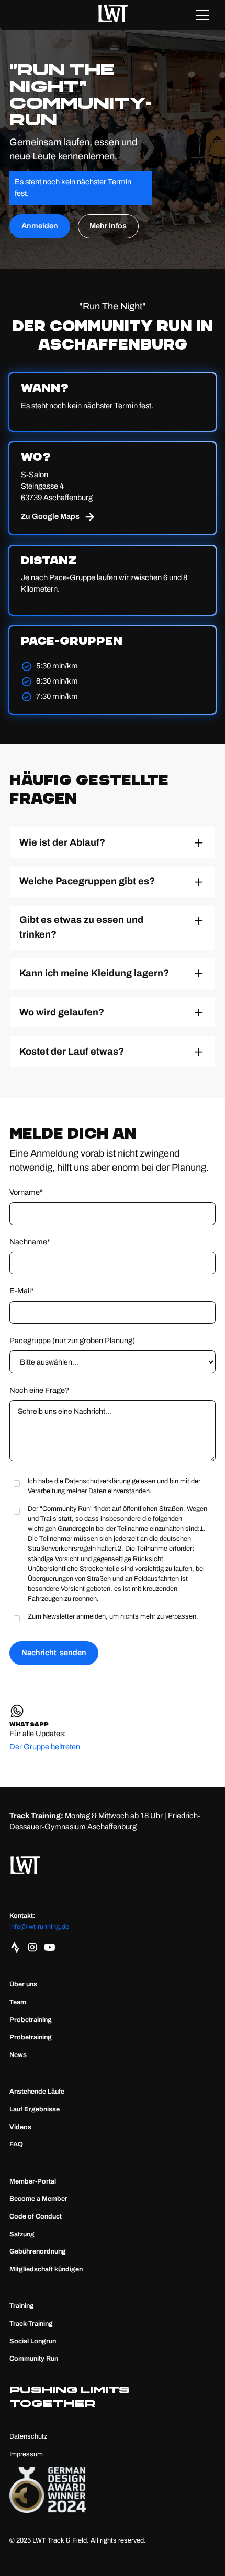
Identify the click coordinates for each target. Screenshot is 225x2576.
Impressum (26, 2454)
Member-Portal (33, 2181)
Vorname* (26, 1192)
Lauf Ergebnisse (35, 2109)
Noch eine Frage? (39, 1390)
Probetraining (31, 2020)
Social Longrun (33, 2341)
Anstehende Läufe (37, 2092)
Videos (20, 2127)
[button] (202, 15)
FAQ (16, 2144)
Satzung (22, 2234)
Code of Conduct (36, 2216)
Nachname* (30, 1242)
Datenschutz (28, 2436)
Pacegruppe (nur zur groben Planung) (72, 1341)
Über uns (23, 1984)
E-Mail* (22, 1291)
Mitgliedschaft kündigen (46, 2269)
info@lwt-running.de (39, 1927)
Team (18, 2002)
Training (22, 2306)
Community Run (34, 2359)
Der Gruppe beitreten (45, 1747)
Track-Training (31, 2324)
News (18, 2055)
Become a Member (38, 2199)
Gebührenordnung (38, 2251)
